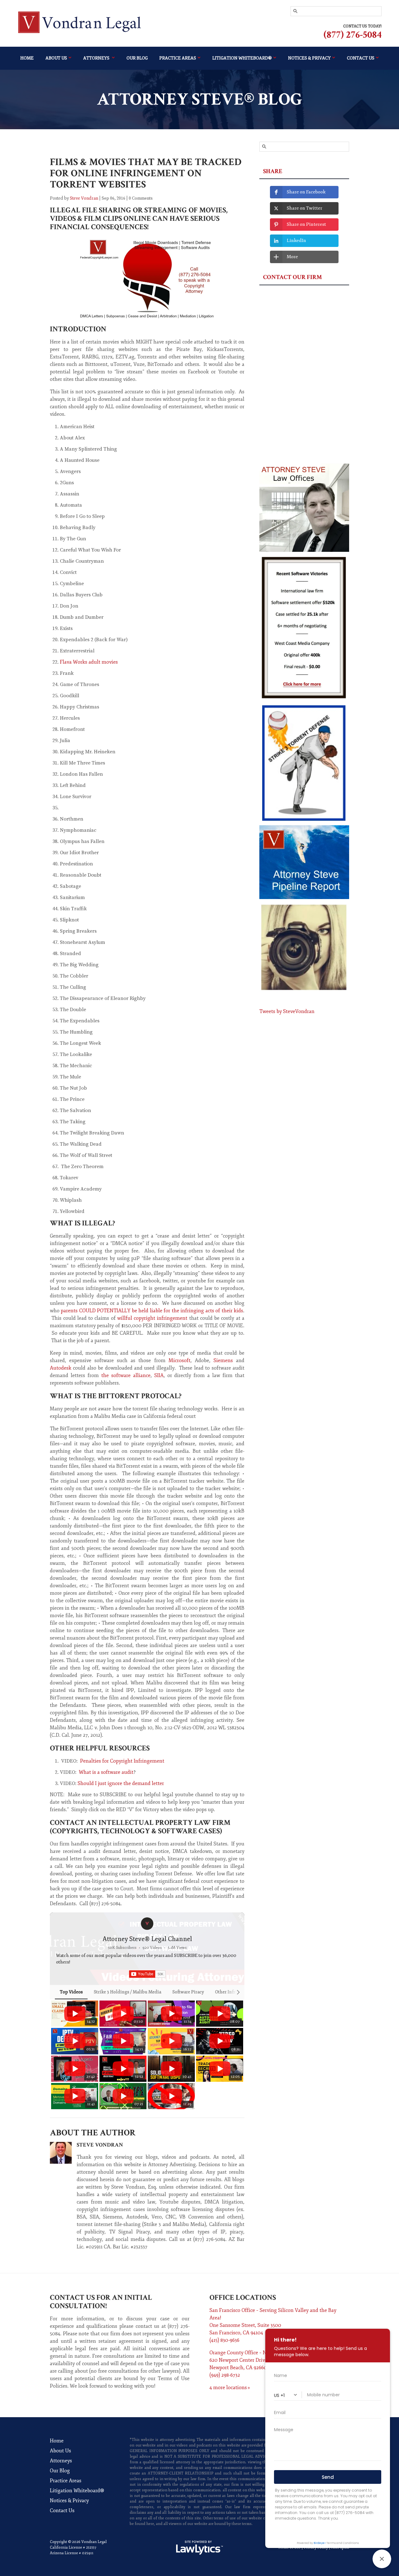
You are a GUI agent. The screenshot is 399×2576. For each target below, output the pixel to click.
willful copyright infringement (153, 1318)
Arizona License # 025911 (72, 2553)
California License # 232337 (73, 2548)
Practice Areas (178, 58)
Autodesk (61, 1368)
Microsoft (180, 1361)
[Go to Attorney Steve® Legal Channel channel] (147, 1924)
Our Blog (137, 58)
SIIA (159, 1376)
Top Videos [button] (71, 1992)
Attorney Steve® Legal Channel (147, 1939)
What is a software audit (106, 1772)
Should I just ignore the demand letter (121, 1783)
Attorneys (97, 58)
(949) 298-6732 (225, 2375)
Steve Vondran (84, 198)
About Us (56, 58)
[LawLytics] (199, 2548)
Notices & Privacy (69, 2501)
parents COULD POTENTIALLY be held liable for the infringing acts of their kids (152, 1311)
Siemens (223, 1361)
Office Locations (243, 2297)
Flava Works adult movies (89, 662)
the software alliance (126, 1376)
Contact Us (62, 2511)
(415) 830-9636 (224, 2340)
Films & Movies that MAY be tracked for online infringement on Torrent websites (146, 173)
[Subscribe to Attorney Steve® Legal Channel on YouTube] (147, 1974)
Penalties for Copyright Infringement (122, 1761)
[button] (57, 2055)
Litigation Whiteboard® (242, 58)
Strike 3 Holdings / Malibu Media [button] (127, 1992)
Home (27, 58)
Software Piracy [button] (188, 1992)
